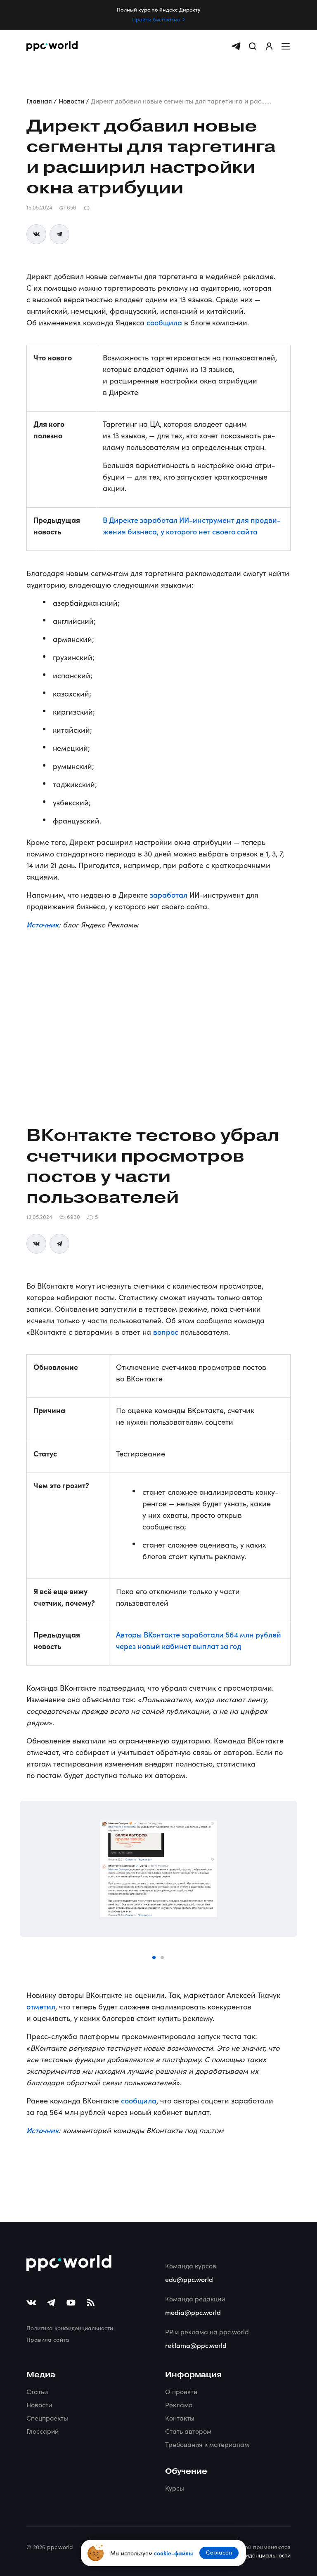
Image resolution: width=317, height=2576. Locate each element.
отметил (41, 2006)
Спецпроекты (47, 2418)
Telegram (59, 234)
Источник (43, 924)
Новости (39, 2405)
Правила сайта (48, 2340)
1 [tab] (154, 1958)
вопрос (166, 1332)
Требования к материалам (207, 2444)
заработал (169, 895)
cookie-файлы (173, 2553)
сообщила (164, 322)
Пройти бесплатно (156, 19)
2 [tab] (163, 1958)
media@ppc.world (193, 2312)
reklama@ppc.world (196, 2345)
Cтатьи (37, 2391)
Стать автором (188, 2431)
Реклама (179, 2405)
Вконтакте (36, 234)
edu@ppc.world (189, 2279)
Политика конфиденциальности (70, 2328)
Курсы (175, 2488)
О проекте (181, 2391)
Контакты (180, 2418)
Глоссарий (43, 2431)
